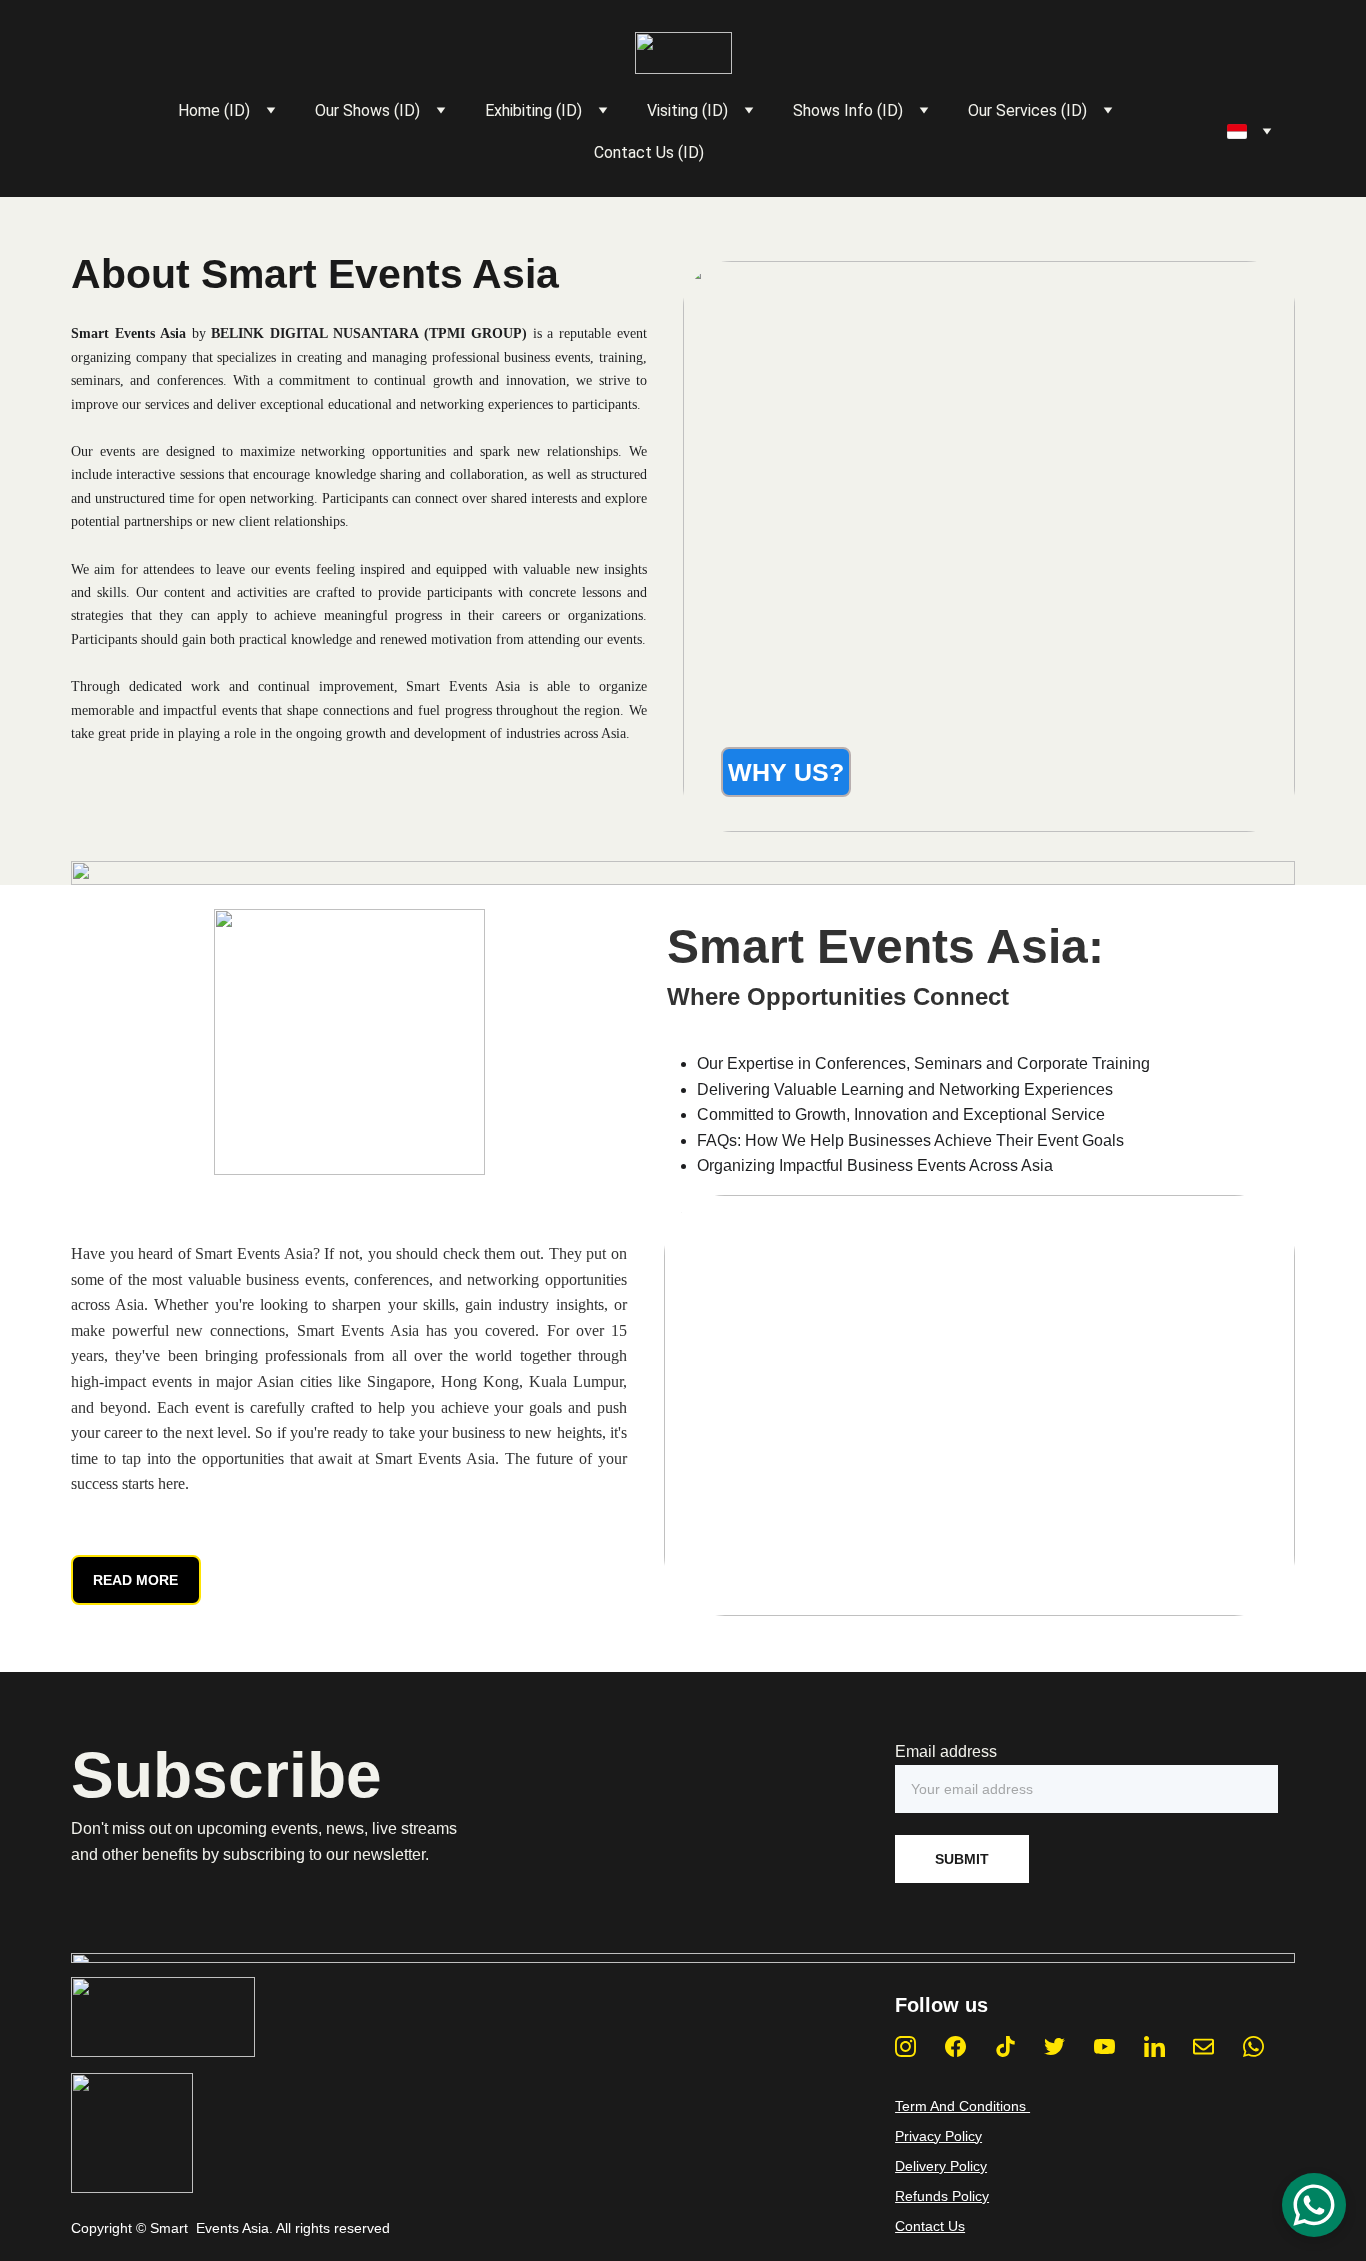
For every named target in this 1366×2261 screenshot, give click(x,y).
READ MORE (135, 1580)
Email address (946, 1751)
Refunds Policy (942, 2196)
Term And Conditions (962, 2106)
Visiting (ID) (687, 110)
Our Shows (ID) (367, 110)
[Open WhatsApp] (1314, 2205)
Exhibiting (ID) (533, 110)
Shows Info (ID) (848, 110)
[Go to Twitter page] (1054, 2046)
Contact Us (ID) (649, 152)
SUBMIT (962, 1859)
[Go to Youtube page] (1104, 2046)
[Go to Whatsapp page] (1253, 2046)
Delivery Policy (941, 2166)
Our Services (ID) (1027, 110)
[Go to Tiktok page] (1005, 2046)
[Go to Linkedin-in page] (1154, 2046)
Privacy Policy (938, 2136)
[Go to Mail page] (1203, 2046)
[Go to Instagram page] (905, 2046)
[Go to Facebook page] (955, 2046)
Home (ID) (214, 110)
